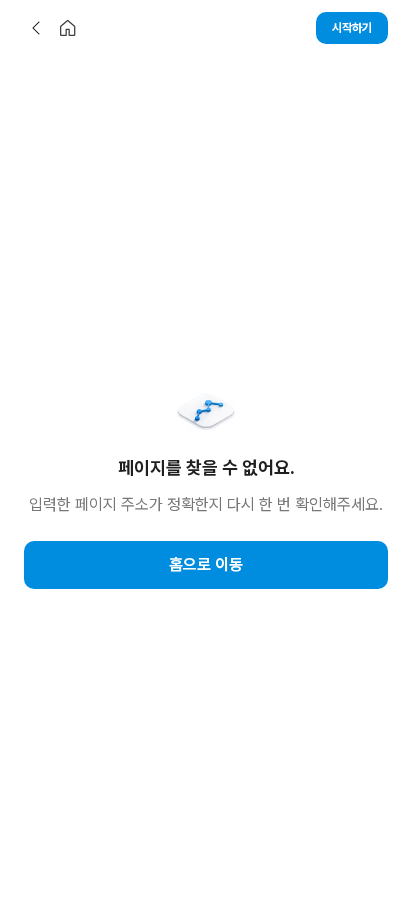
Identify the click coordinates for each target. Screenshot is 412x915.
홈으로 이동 (206, 564)
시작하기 (352, 28)
